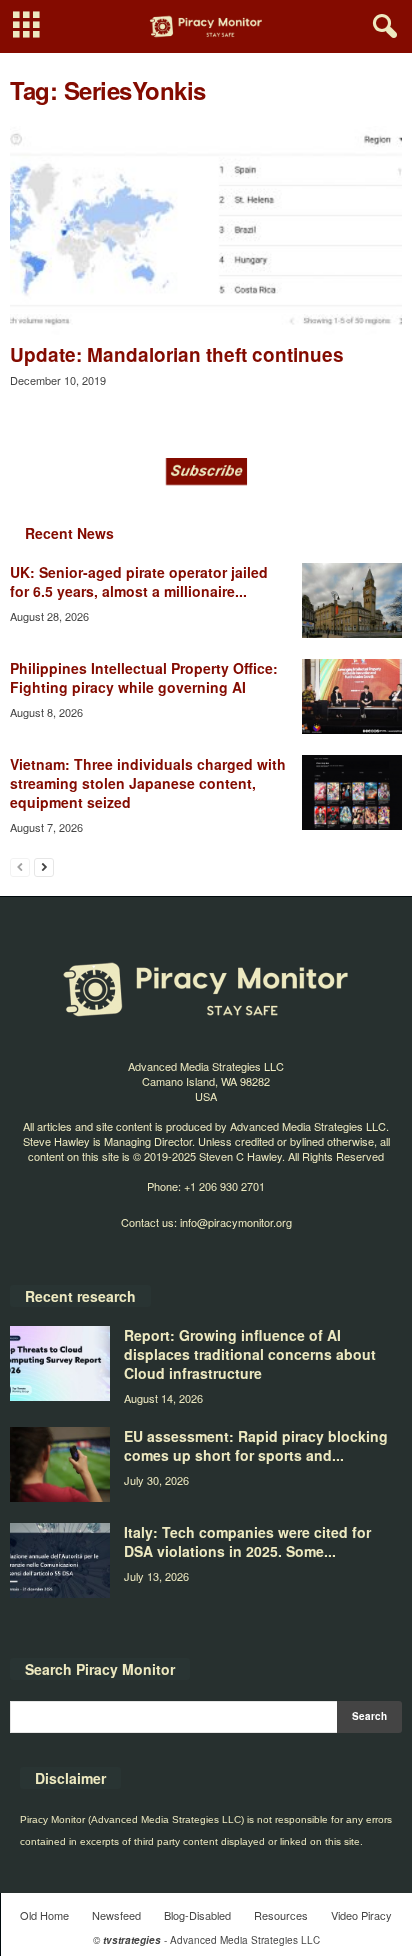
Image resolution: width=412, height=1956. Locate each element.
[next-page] (44, 866)
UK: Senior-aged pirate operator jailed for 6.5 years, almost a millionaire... (139, 581)
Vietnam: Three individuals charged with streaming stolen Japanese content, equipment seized (148, 783)
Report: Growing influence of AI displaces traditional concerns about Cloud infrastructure (250, 1354)
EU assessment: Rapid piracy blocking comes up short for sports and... (256, 1445)
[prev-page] (20, 866)
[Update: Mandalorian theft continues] (206, 230)
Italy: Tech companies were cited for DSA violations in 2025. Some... (247, 1541)
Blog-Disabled (197, 1915)
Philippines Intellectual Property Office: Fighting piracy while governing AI (144, 677)
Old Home (44, 1915)
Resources (281, 1915)
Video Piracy (361, 1915)
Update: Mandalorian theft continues (177, 354)
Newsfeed (116, 1915)
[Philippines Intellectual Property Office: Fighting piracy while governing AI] (352, 696)
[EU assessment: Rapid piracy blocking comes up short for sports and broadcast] (60, 1464)
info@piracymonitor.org (236, 1222)
